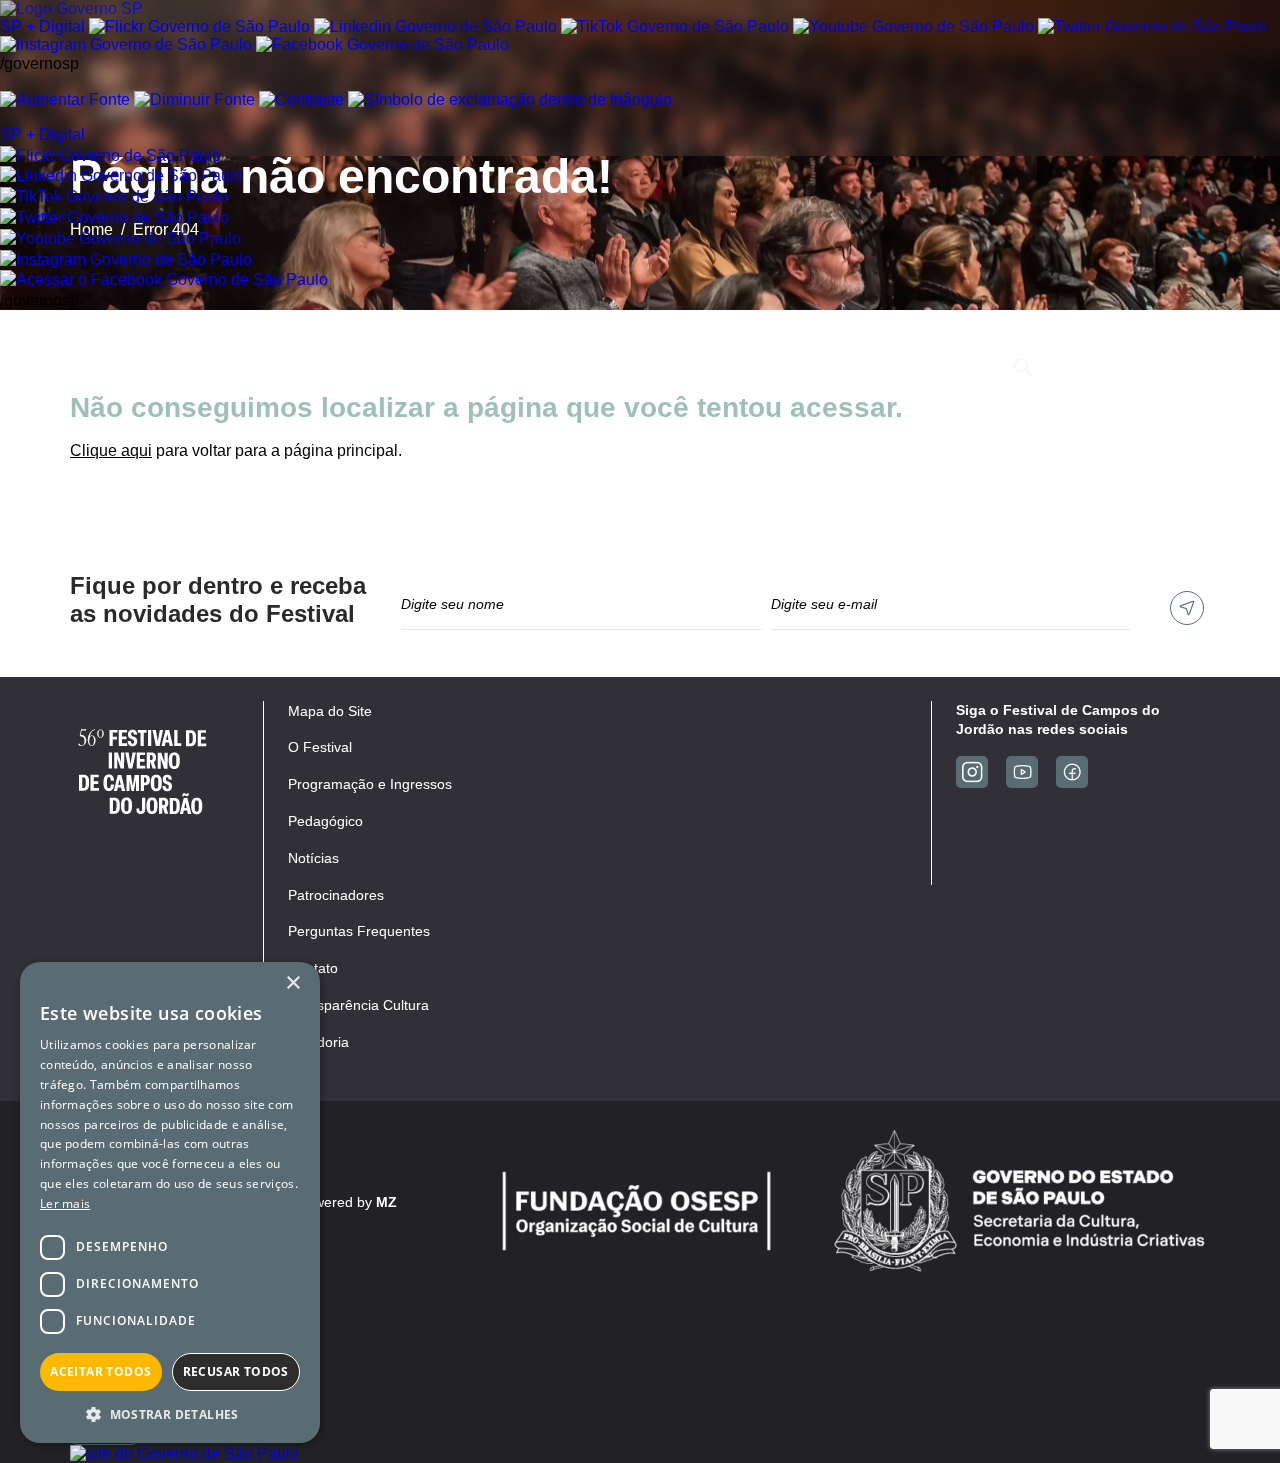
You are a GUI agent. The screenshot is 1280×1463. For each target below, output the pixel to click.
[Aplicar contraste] (301, 99)
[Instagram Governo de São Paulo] (126, 44)
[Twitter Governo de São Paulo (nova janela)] (1152, 26)
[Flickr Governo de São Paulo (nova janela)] (199, 26)
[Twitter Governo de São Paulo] (114, 217)
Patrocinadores (644, 366)
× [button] (292, 983)
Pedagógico (765, 366)
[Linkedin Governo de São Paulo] (121, 175)
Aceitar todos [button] (100, 1371)
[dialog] (170, 1202)
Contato (942, 366)
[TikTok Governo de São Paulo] (114, 196)
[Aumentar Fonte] (65, 99)
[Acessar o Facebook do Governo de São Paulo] (164, 279)
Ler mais (65, 1203)
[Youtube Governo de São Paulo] (120, 238)
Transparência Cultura (358, 1005)
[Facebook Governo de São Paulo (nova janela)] (382, 44)
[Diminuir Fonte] (194, 99)
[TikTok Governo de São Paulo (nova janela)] (675, 26)
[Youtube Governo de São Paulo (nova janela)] (913, 26)
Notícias (861, 366)
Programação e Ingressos (475, 366)
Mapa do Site (330, 711)
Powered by (347, 1202)
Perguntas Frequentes (359, 931)
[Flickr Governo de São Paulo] (110, 155)
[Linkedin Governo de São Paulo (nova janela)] (435, 26)
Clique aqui (111, 450)
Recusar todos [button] (236, 1371)
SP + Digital (42, 26)
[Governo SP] (71, 8)
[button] (170, 1413)
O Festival (324, 366)
